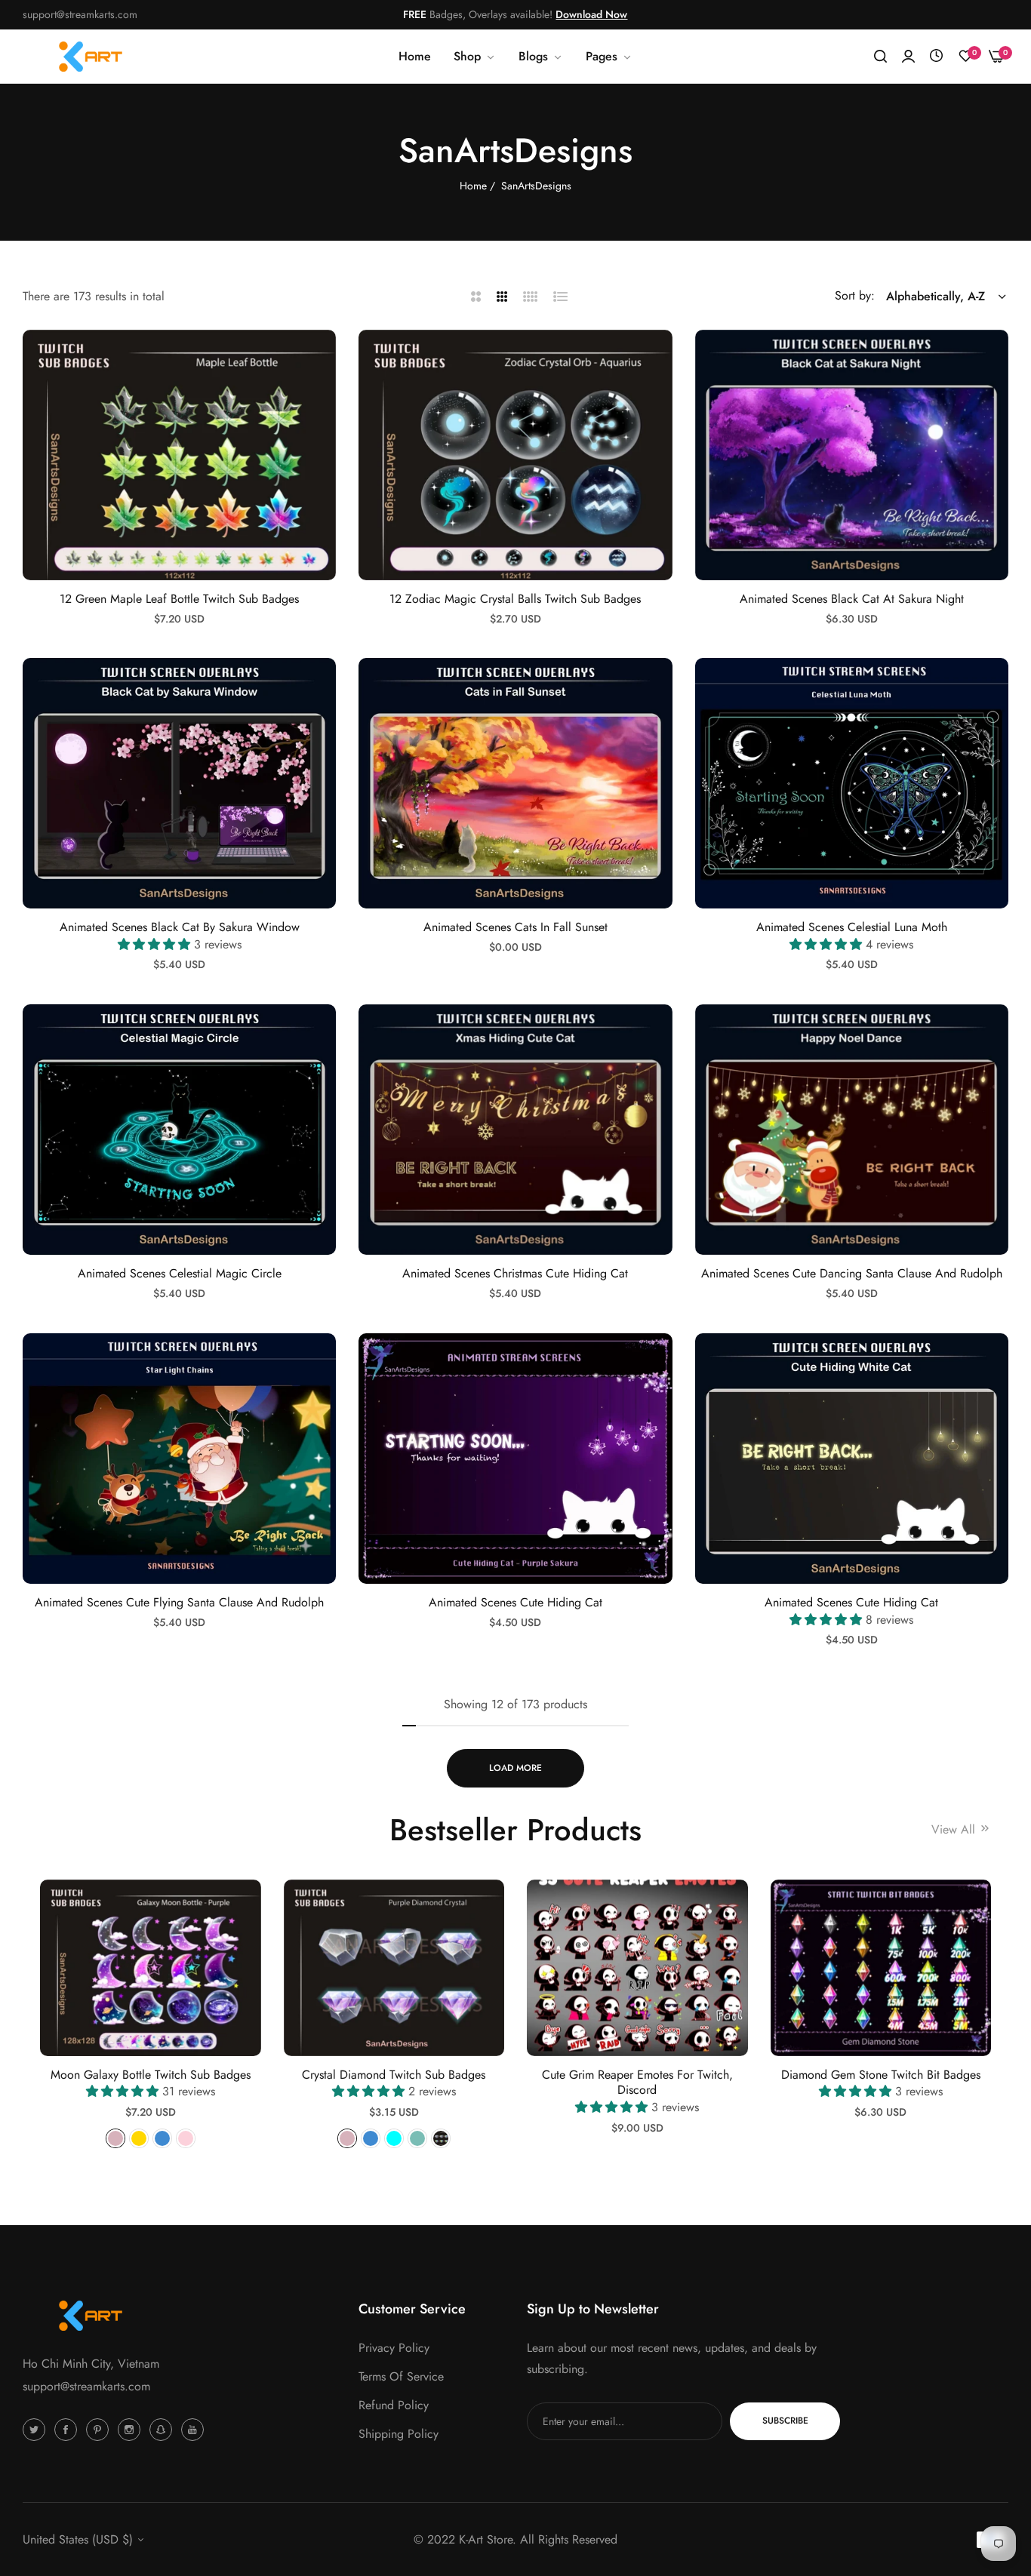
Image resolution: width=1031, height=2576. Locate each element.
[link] (541, 57)
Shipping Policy (399, 2433)
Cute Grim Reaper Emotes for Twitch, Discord (637, 2083)
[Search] (880, 57)
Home (473, 186)
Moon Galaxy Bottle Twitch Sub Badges (151, 2075)
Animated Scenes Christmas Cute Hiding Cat (515, 1274)
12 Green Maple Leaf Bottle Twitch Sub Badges (179, 599)
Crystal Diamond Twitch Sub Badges (394, 2075)
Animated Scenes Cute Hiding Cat (515, 1603)
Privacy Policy (394, 2347)
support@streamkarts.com (86, 2386)
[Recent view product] (936, 56)
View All (955, 1829)
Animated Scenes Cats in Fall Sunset (515, 928)
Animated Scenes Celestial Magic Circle (180, 1274)
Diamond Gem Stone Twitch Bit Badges (881, 2075)
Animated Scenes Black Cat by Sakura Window (180, 928)
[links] (36, 2429)
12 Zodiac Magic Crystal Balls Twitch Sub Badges (515, 599)
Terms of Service (401, 2376)
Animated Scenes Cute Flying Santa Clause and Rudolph (179, 1603)
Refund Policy (394, 2404)
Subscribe (785, 2421)
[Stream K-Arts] (91, 57)
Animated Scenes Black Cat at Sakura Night (852, 599)
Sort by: (855, 295)
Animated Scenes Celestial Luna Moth (852, 928)
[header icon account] (908, 57)
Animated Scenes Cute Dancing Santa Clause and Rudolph (852, 1274)
